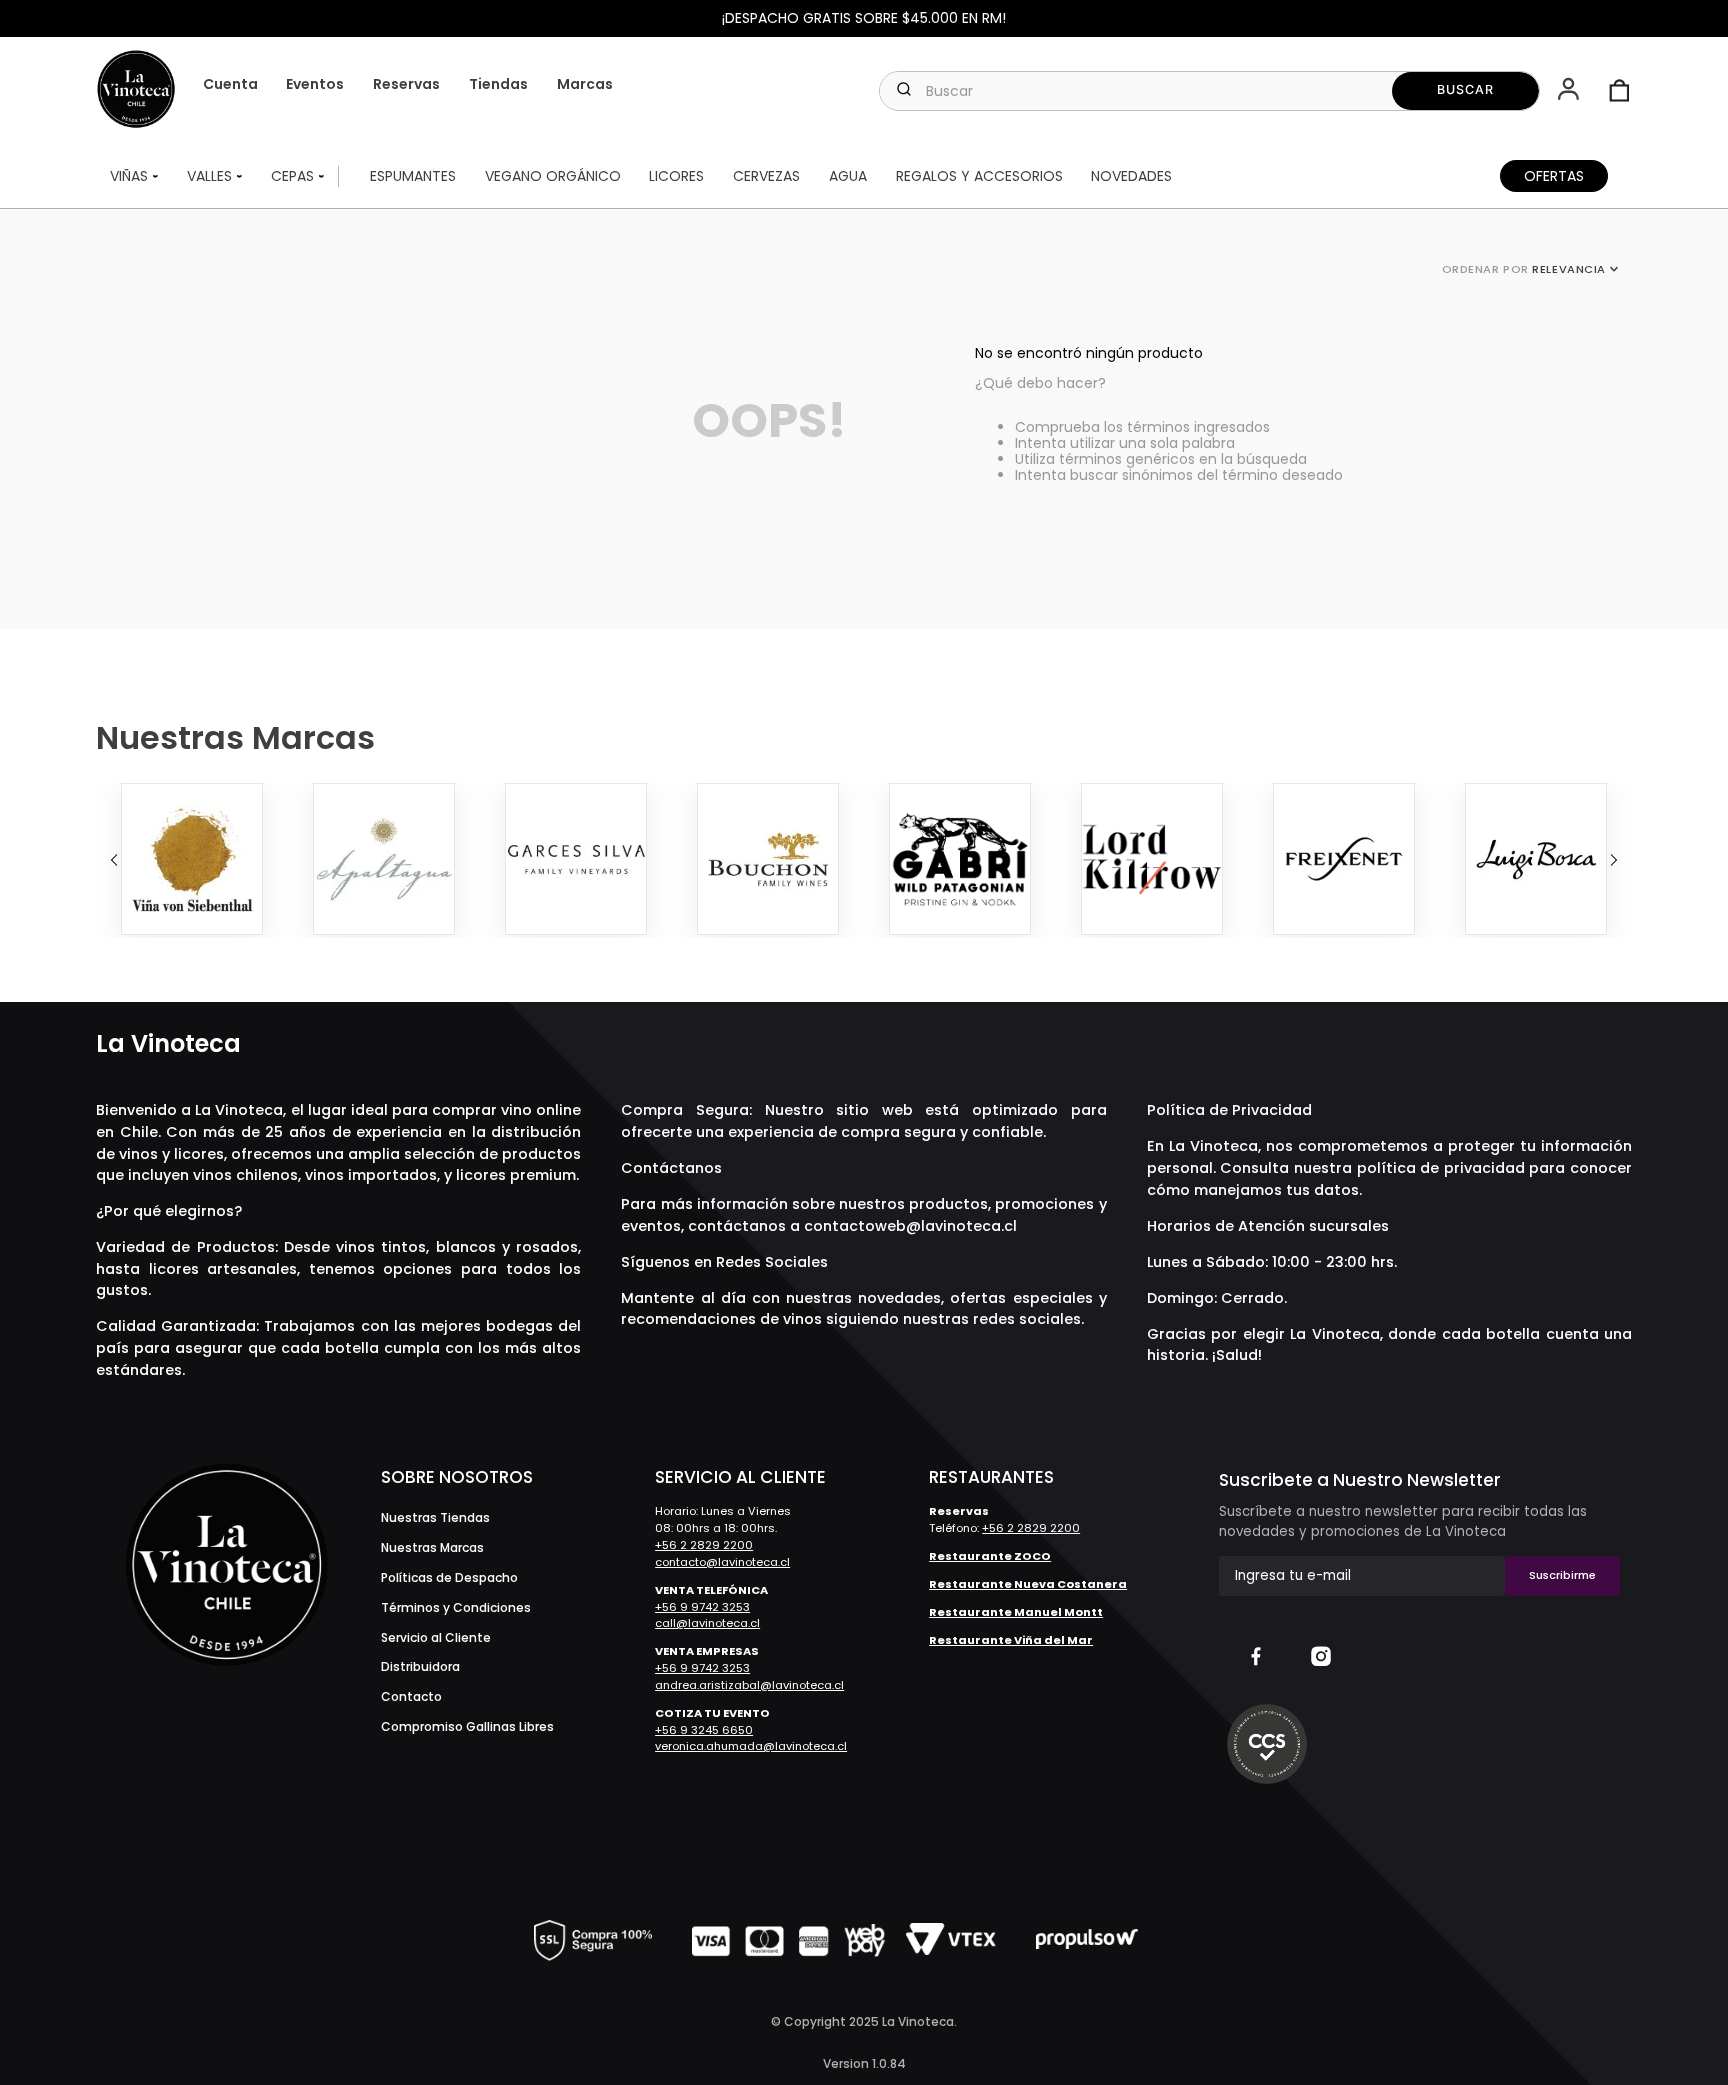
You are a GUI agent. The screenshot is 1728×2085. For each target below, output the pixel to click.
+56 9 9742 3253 (702, 1607)
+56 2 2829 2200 (704, 1545)
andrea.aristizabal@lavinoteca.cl (749, 1685)
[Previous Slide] (114, 860)
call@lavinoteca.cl (707, 1623)
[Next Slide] (1614, 860)
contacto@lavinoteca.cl (722, 1562)
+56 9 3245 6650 (704, 1730)
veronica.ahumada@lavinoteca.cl (751, 1746)
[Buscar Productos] (1465, 91)
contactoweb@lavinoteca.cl (910, 1226)
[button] (1570, 91)
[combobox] (1209, 91)
